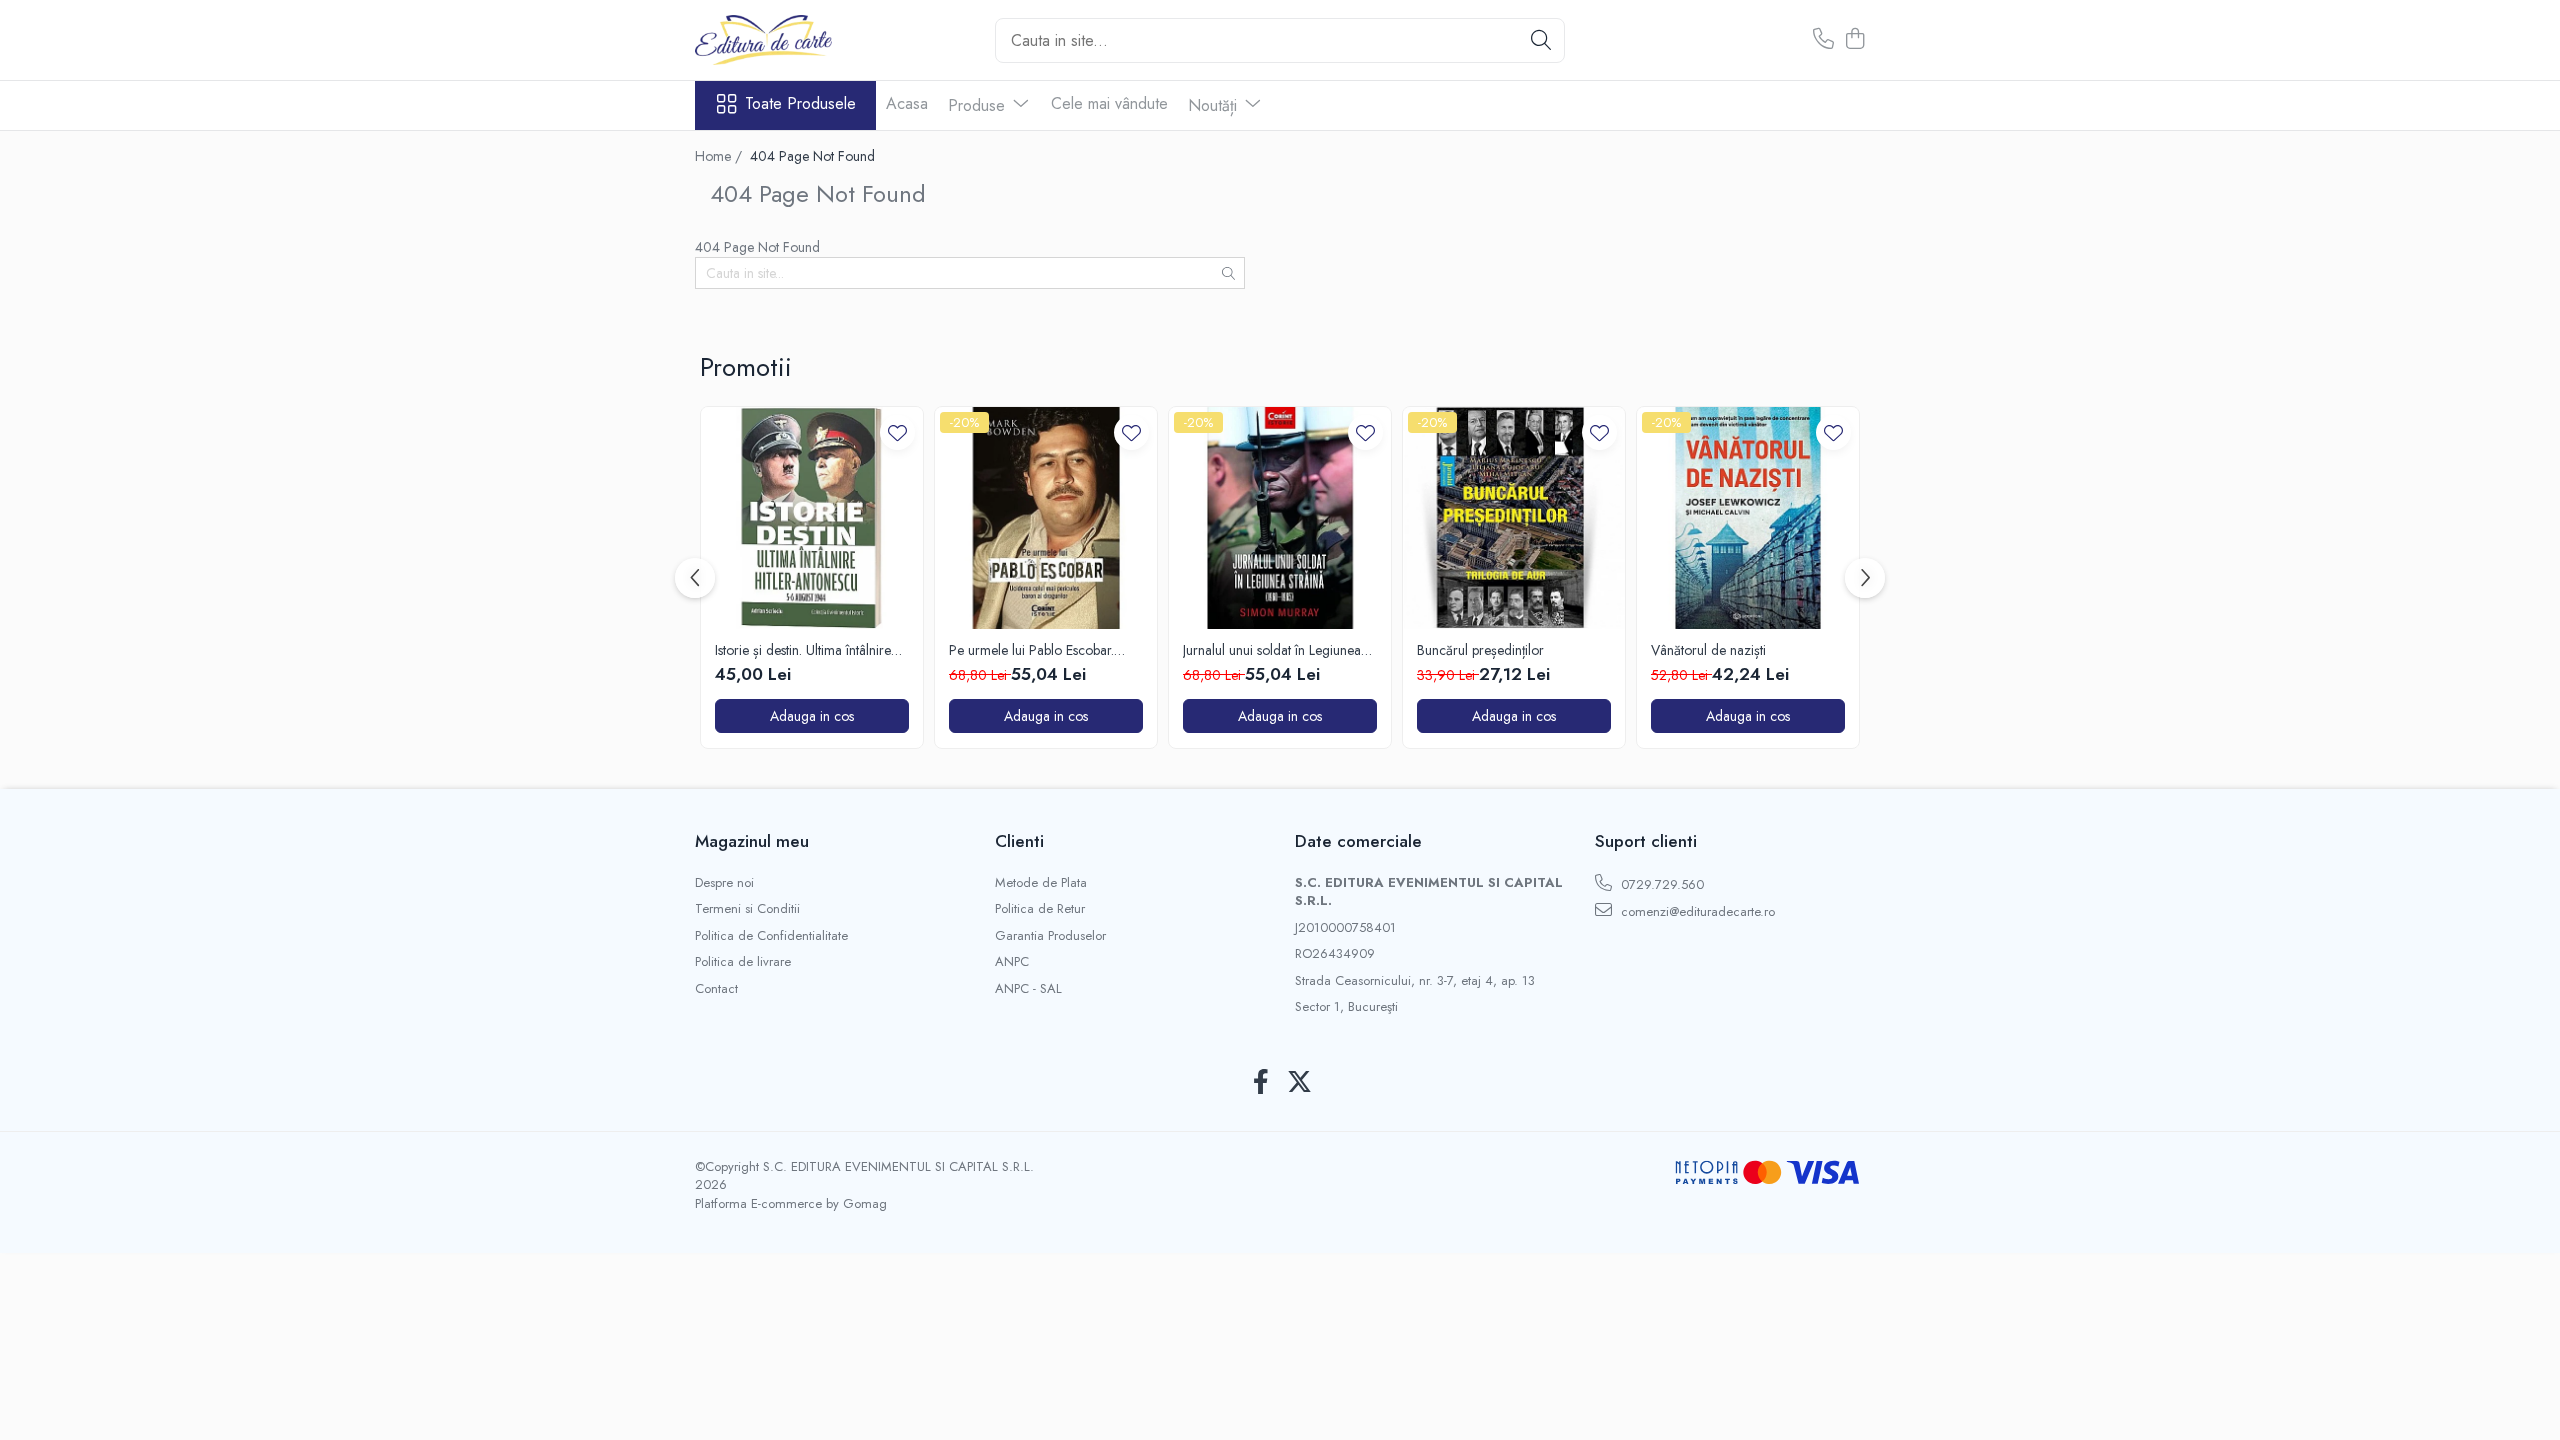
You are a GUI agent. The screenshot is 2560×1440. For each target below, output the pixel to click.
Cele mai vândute (1109, 103)
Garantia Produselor (1050, 936)
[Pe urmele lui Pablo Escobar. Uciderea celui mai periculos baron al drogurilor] (1046, 518)
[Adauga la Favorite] (897, 432)
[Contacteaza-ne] (1823, 40)
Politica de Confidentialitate (771, 936)
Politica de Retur (1040, 909)
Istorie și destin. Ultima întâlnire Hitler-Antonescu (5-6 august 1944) (803, 650)
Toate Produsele (800, 104)
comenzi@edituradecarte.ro (1696, 911)
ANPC (1012, 962)
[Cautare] (1541, 40)
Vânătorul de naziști (1708, 650)
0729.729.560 (1660, 884)
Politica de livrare (743, 962)
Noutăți (1215, 105)
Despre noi (724, 883)
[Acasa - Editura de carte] (795, 40)
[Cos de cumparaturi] (1854, 40)
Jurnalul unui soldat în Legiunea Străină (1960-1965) (1272, 650)
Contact (716, 989)
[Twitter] (1299, 1083)
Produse (979, 105)
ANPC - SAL (1028, 989)
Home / (720, 156)
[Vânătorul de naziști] (1748, 518)
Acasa (907, 103)
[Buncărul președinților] (1514, 518)
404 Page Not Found (812, 156)
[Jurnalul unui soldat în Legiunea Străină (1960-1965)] (1280, 518)
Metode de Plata (1041, 883)
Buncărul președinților (1480, 650)
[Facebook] (1260, 1083)
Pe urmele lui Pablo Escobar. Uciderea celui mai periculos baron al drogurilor (1031, 650)
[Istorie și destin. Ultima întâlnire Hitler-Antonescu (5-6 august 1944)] (812, 518)
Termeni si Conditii (747, 909)
